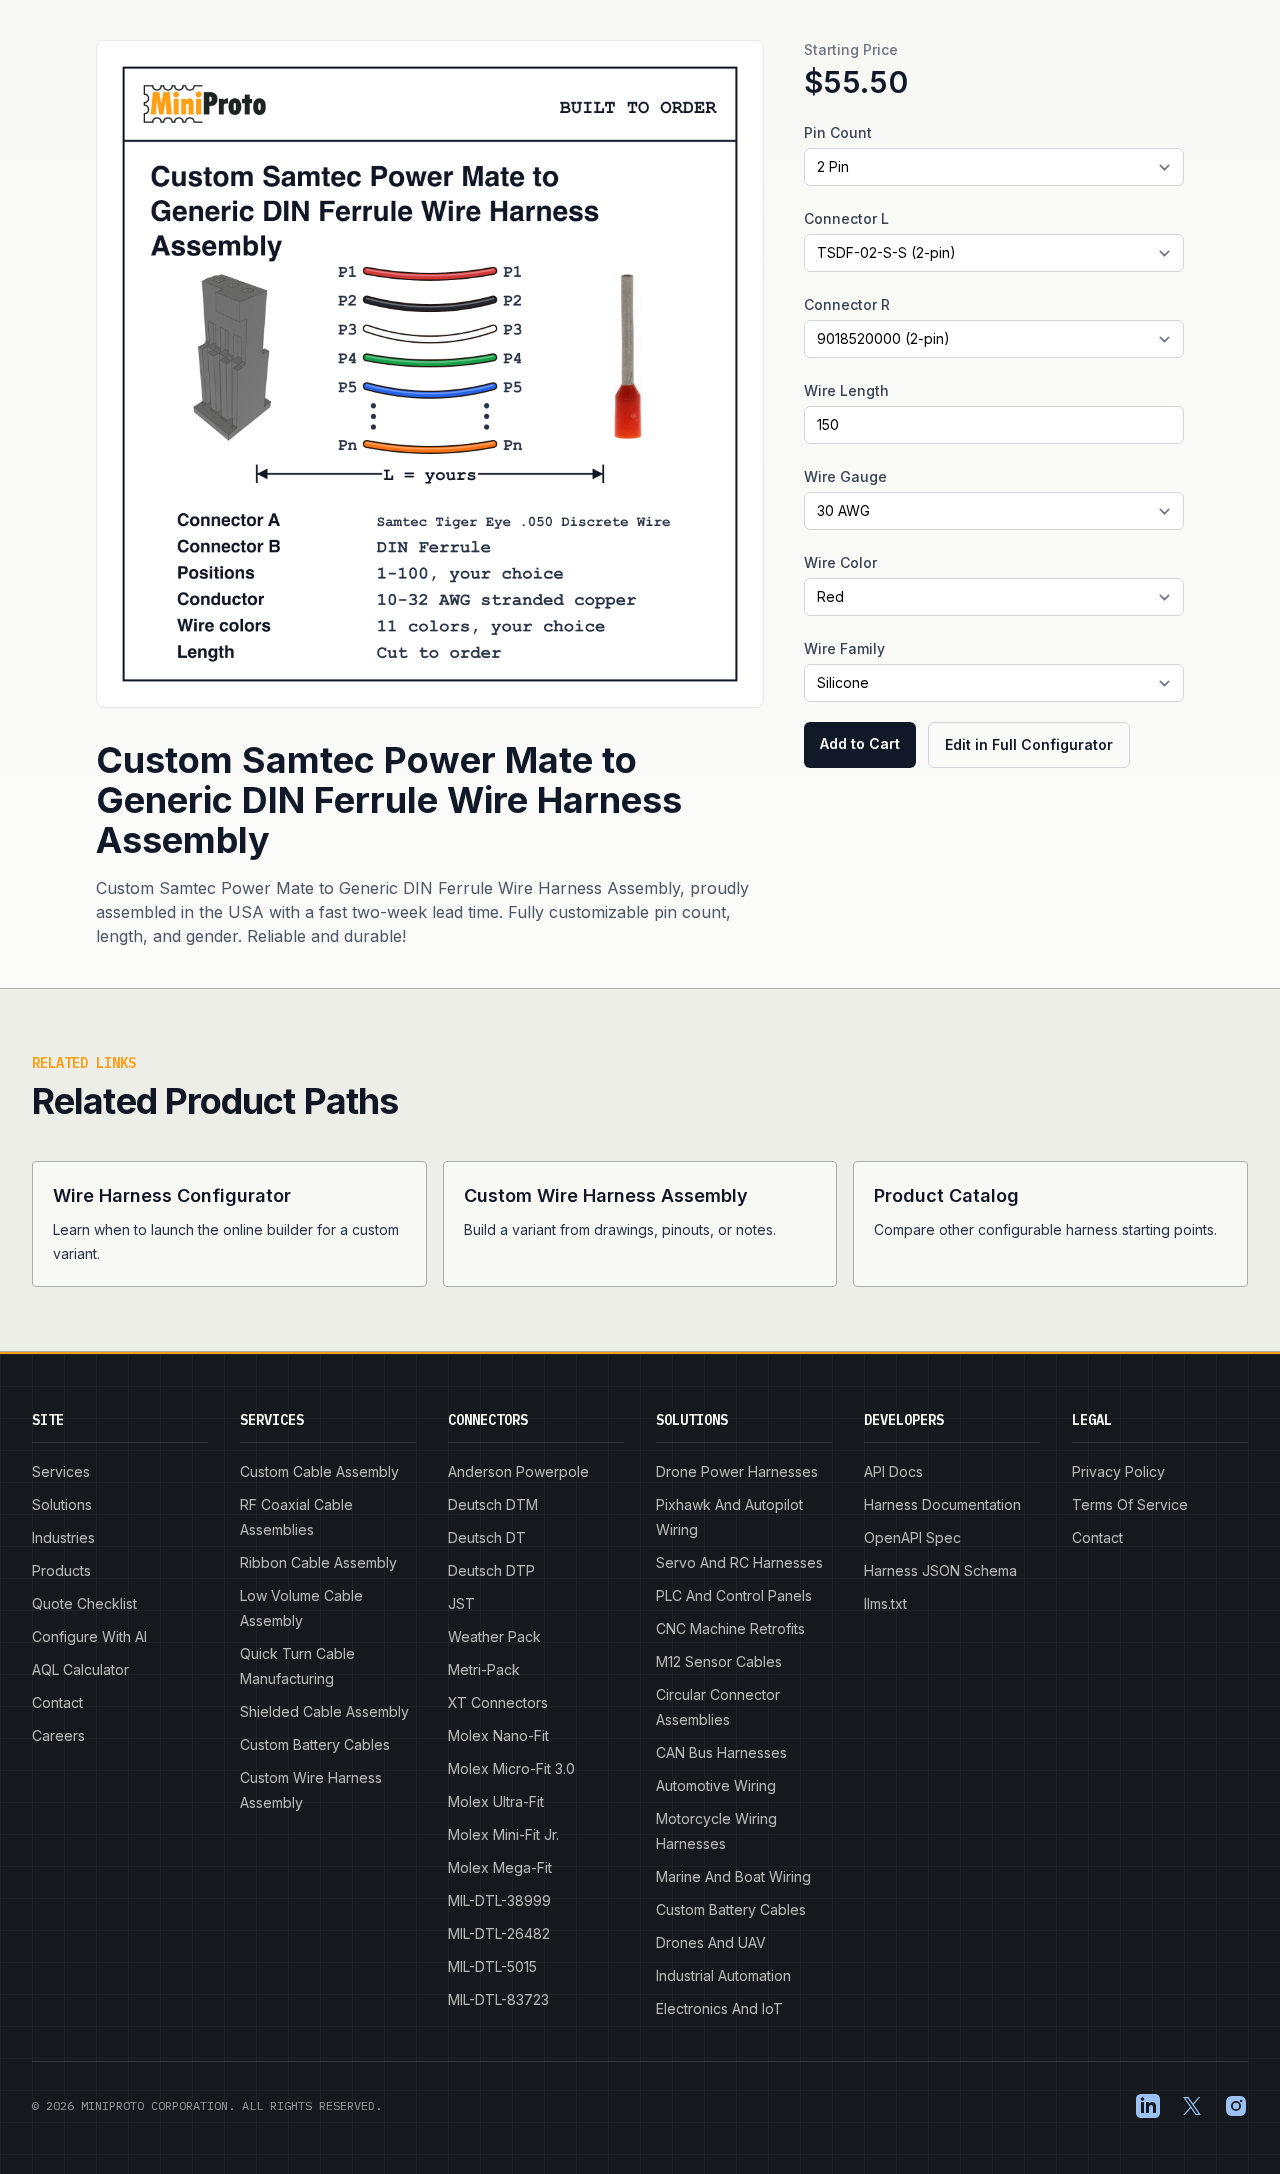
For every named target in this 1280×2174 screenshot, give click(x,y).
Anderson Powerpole (518, 1471)
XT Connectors (498, 1702)
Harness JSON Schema (940, 1570)
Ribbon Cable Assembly (318, 1562)
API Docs (893, 1471)
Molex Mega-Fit (500, 1867)
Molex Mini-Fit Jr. (503, 1834)
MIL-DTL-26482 (499, 1933)
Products (61, 1570)
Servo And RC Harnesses (739, 1562)
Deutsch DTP (491, 1570)
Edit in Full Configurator (1029, 744)
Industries (63, 1537)
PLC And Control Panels (734, 1595)
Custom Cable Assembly (319, 1471)
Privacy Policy (1118, 1471)
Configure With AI (89, 1636)
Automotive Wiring (716, 1785)
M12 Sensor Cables (719, 1661)
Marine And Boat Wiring (733, 1876)
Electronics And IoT (719, 2008)
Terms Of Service (1130, 1504)
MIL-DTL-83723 (498, 1999)
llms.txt (885, 1603)
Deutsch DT (487, 1537)
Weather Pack (494, 1636)
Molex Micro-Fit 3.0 (511, 1768)
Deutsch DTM (493, 1504)
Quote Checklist (84, 1603)
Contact (57, 1702)
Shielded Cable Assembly (324, 1711)
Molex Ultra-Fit (496, 1801)
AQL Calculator (80, 1669)
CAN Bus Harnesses (721, 1752)
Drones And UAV (711, 1942)
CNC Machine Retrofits (730, 1628)
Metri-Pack (484, 1669)
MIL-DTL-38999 (499, 1900)
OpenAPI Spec (912, 1537)
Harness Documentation (942, 1504)
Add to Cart (860, 743)
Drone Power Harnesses (737, 1471)
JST (461, 1603)
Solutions (62, 1504)
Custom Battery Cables (315, 1744)
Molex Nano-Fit (498, 1735)
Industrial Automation (723, 1975)
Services (61, 1471)
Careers (58, 1735)
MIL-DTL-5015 (492, 1966)
